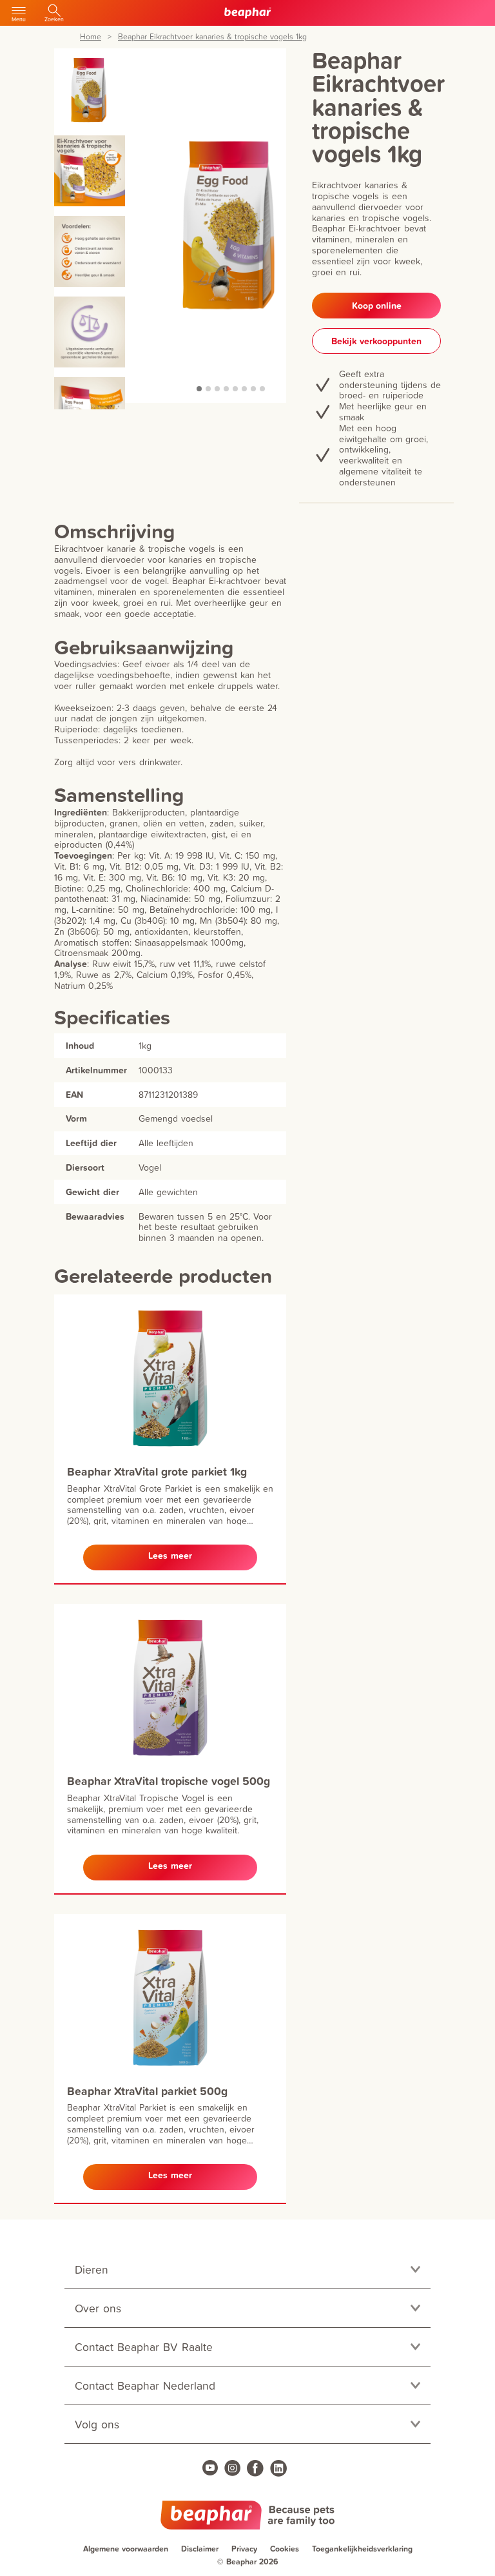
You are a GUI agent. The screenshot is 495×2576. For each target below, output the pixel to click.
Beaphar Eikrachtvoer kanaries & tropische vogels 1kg (212, 37)
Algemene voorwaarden (126, 2549)
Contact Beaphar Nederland (145, 2386)
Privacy (244, 2549)
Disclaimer (200, 2549)
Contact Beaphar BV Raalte (144, 2347)
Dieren (92, 2269)
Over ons (98, 2308)
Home (91, 37)
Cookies (285, 2549)
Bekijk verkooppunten (376, 341)
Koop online (377, 306)
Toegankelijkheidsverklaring (362, 2549)
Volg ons (97, 2424)
